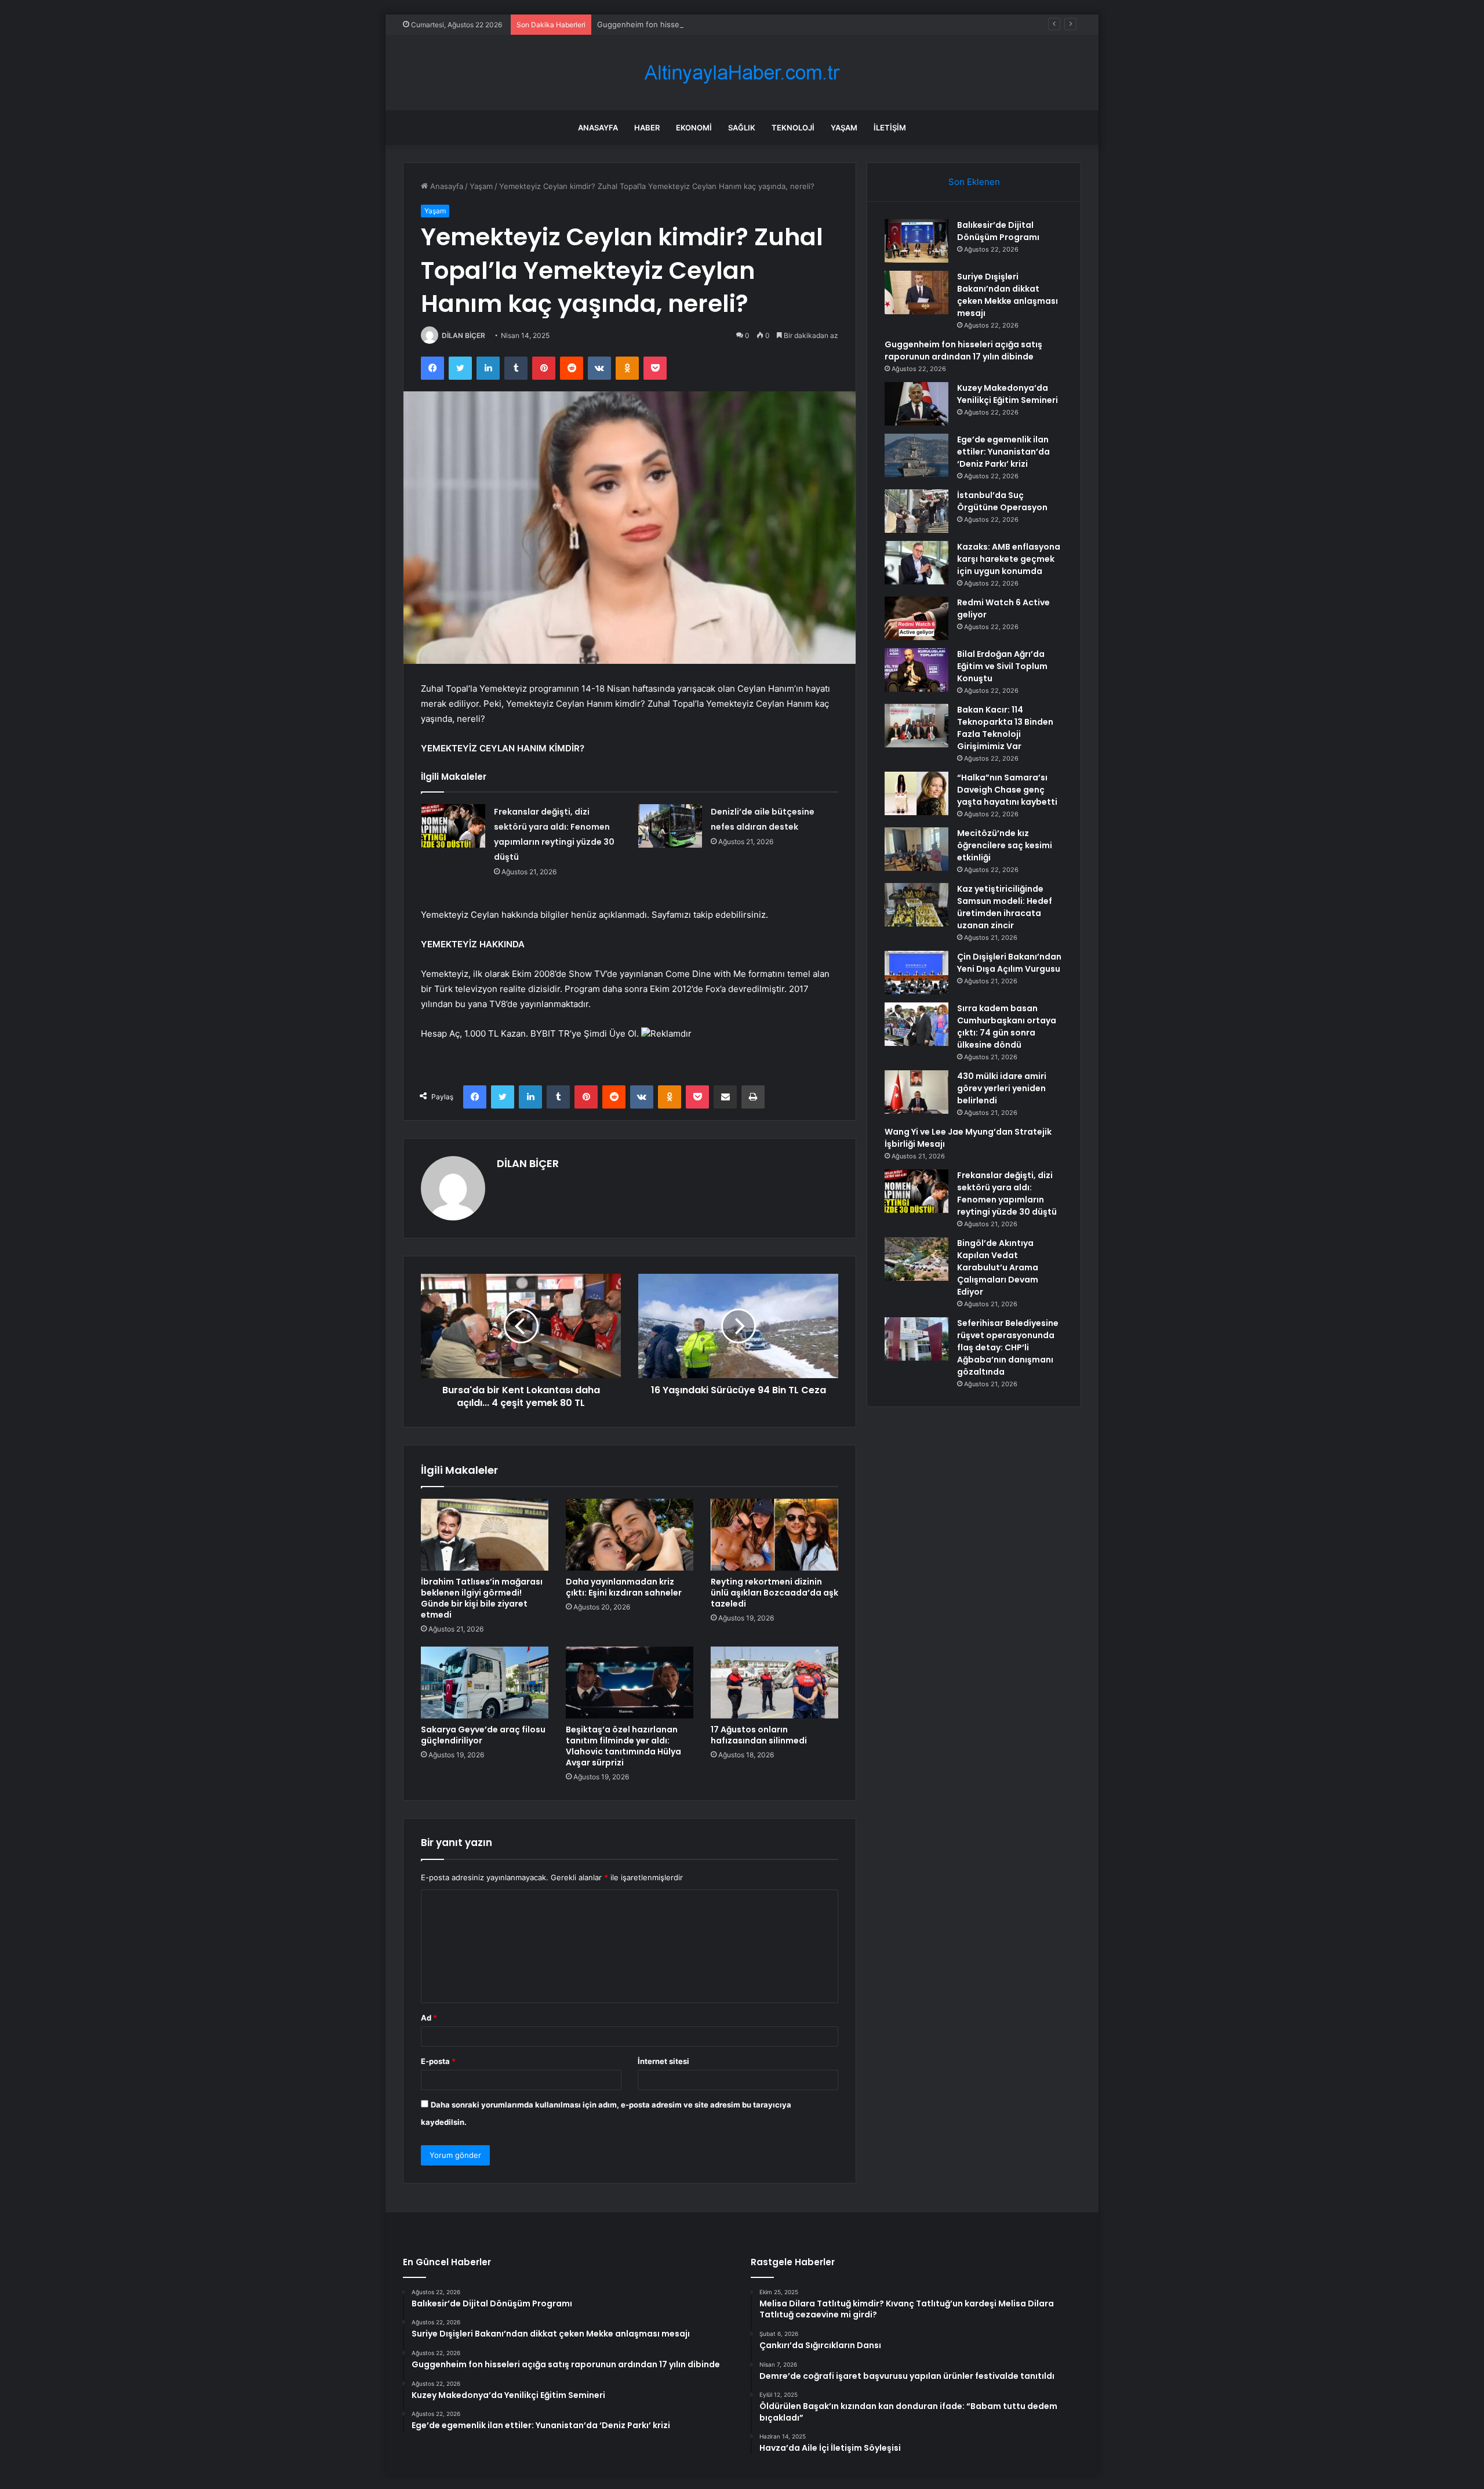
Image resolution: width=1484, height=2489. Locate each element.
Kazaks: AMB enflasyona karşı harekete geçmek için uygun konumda (1009, 559)
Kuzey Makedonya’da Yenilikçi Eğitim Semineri (1007, 394)
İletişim (890, 128)
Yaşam (844, 128)
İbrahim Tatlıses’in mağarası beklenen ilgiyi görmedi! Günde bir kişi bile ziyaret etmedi (482, 1598)
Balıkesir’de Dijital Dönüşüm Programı (998, 231)
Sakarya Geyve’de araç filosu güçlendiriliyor (483, 1735)
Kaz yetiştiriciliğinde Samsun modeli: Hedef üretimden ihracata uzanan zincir (1005, 907)
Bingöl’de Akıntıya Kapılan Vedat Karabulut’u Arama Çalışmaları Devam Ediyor (998, 1267)
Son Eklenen (974, 182)
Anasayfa (598, 128)
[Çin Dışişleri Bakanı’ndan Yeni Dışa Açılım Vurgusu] (916, 973)
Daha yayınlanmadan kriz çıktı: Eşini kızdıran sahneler (624, 1587)
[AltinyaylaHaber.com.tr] (742, 73)
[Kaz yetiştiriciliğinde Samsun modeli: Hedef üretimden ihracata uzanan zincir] (916, 905)
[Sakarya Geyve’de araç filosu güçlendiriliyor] (485, 1683)
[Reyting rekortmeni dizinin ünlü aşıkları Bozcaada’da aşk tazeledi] (774, 1535)
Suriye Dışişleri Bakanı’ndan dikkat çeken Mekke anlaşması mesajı (1007, 295)
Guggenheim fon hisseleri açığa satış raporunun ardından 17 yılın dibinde (728, 24)
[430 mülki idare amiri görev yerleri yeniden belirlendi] (916, 1092)
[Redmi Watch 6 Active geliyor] (916, 618)
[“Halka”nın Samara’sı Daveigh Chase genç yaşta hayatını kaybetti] (916, 793)
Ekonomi (694, 128)
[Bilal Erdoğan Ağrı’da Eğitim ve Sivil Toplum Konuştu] (916, 670)
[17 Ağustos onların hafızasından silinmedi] (774, 1683)
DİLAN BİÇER (463, 335)
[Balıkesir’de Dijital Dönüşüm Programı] (916, 241)
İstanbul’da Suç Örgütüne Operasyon (1002, 501)
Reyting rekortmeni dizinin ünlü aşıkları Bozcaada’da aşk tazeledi (774, 1593)
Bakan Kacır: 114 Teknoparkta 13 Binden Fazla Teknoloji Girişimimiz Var (1005, 728)
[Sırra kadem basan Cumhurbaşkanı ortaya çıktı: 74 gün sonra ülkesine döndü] (916, 1024)
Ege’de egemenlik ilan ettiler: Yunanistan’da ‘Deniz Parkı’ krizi (1003, 452)
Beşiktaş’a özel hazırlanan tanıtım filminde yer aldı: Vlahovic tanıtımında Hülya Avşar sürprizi (623, 1746)
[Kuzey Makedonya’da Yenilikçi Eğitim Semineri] (916, 404)
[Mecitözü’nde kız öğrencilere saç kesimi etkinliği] (916, 849)
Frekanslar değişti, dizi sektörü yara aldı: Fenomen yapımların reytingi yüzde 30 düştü (1007, 1193)
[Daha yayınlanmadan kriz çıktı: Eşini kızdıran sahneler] (630, 1535)
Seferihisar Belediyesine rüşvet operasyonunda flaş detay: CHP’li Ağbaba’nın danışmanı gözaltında (1008, 1347)
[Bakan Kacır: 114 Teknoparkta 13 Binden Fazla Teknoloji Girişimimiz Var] (916, 726)
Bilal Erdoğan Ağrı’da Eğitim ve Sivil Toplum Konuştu (1002, 666)
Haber (647, 128)
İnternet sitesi (663, 2061)
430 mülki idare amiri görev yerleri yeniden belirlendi (1002, 1088)
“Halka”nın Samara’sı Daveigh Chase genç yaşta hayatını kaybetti (1007, 790)
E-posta (438, 2061)
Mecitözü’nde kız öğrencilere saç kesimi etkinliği (1005, 845)
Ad (429, 2018)
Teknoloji (793, 128)
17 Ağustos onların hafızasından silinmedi (759, 1735)
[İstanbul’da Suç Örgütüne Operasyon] (916, 511)
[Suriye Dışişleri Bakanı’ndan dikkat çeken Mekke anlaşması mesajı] (916, 292)
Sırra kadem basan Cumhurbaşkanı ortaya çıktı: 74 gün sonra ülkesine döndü (1007, 1027)
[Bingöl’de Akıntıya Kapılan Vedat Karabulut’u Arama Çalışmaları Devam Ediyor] (916, 1259)
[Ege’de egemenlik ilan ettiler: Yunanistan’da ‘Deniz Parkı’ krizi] (916, 455)
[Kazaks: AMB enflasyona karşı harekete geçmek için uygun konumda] (916, 563)
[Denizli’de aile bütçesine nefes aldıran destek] (670, 826)
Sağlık (742, 128)
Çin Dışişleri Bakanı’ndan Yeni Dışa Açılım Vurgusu (1009, 963)
